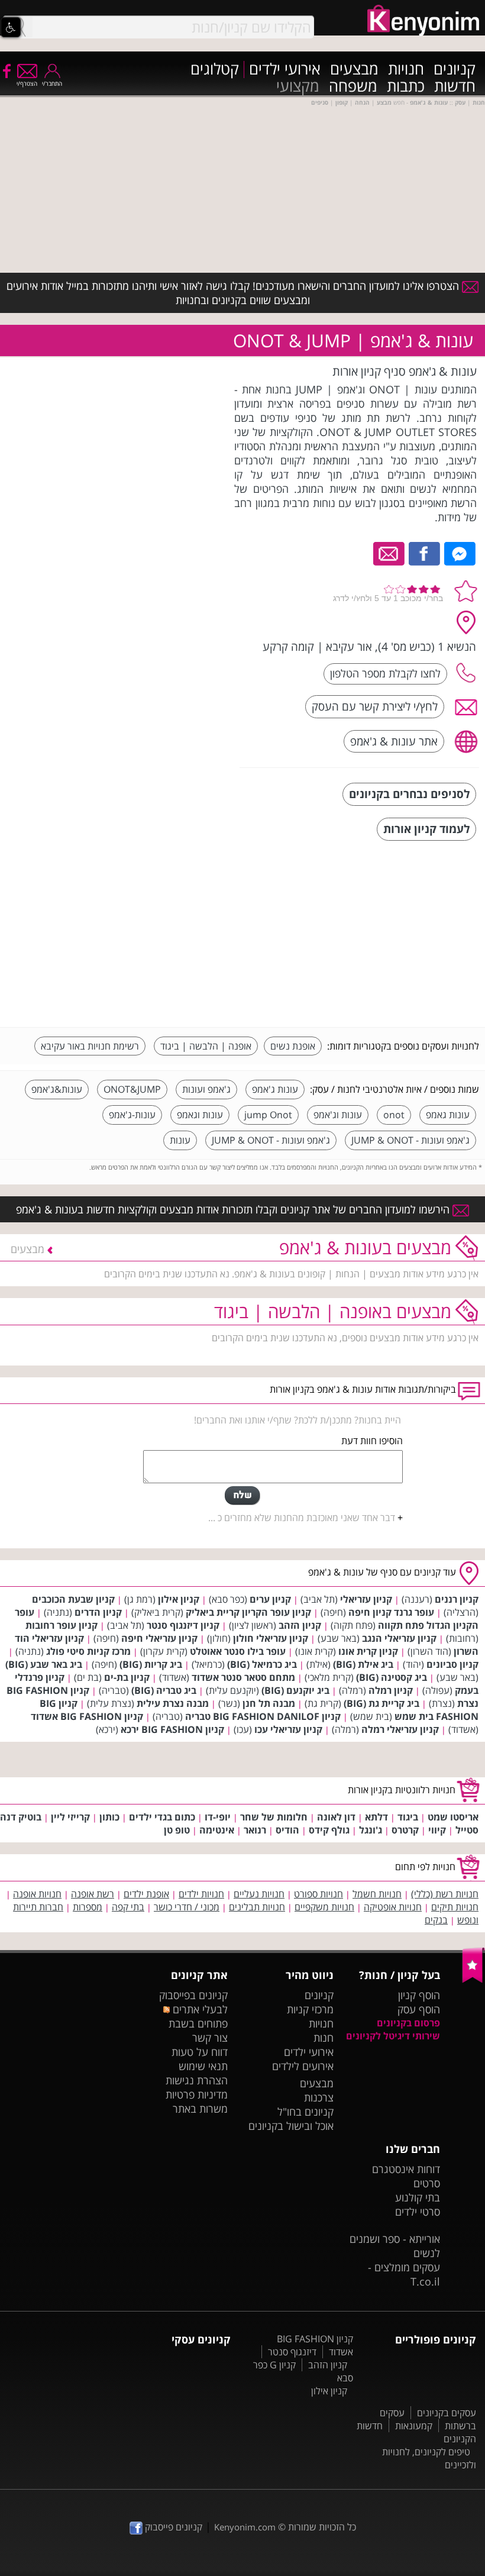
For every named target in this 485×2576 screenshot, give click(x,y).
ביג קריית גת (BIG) (381, 1703)
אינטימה (217, 1830)
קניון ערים (270, 1599)
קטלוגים (215, 70)
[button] (11, 27)
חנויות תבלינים (257, 1907)
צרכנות (319, 2097)
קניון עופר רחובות (62, 1625)
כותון (109, 1817)
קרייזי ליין (70, 1817)
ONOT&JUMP (132, 1089)
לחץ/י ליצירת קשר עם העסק (375, 706)
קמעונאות (414, 2426)
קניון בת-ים (127, 1677)
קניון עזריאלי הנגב (399, 1638)
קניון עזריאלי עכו (288, 1729)
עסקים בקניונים (447, 2413)
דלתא (376, 1817)
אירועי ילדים (285, 70)
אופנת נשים (293, 1046)
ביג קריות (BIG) (151, 1664)
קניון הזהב (300, 1625)
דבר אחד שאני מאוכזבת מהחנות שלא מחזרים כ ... (302, 1518)
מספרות (88, 1907)
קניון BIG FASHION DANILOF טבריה (263, 1716)
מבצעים (354, 70)
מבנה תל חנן (269, 1703)
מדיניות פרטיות (197, 2094)
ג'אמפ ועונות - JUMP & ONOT (410, 1140)
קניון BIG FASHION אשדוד (87, 1716)
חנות (324, 2038)
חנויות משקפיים (324, 1907)
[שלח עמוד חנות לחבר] (389, 553)
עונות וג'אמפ (338, 1115)
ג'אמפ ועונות (206, 1089)
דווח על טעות (200, 2052)
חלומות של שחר (274, 1817)
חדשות (455, 87)
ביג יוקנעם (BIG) (295, 1690)
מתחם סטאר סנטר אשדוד (243, 1677)
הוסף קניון (419, 1995)
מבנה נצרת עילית (173, 1703)
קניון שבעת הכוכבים (73, 1599)
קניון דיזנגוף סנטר (183, 1625)
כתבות (406, 87)
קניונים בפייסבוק (193, 1995)
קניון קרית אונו (368, 1651)
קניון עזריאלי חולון (271, 1638)
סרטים (427, 2183)
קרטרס (405, 1830)
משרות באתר (200, 2109)
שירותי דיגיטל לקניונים (393, 2036)
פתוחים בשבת (198, 2023)
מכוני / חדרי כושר (187, 1907)
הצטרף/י (27, 83)
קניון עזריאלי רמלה (400, 1729)
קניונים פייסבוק (172, 2527)
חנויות (406, 70)
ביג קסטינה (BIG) (392, 1677)
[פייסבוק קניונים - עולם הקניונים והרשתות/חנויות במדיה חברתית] (6, 70)
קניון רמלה (391, 1690)
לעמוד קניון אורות (426, 829)
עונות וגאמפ (200, 1115)
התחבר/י (52, 83)
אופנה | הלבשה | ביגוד (206, 1046)
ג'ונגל (371, 1830)
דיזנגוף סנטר (292, 2352)
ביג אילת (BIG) (363, 1664)
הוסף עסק (419, 2009)
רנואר (255, 1830)
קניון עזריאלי (366, 1599)
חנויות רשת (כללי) (445, 1894)
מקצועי (298, 87)
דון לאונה (336, 1817)
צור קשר (210, 2038)
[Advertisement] (390, 935)
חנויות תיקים (455, 1907)
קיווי (437, 1830)
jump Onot (268, 1115)
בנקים (436, 1920)
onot (394, 1115)
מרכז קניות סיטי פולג (88, 1651)
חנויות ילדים (201, 1894)
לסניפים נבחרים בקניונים (409, 794)
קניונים (455, 70)
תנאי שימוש (203, 2066)
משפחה (353, 87)
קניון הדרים (98, 1612)
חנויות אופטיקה (393, 1907)
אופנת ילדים (146, 1894)
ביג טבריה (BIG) (164, 1690)
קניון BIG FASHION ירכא (172, 1729)
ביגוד (408, 1817)
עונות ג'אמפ (275, 1089)
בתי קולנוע (418, 2197)
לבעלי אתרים (199, 2009)
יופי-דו (218, 1817)
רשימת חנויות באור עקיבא (90, 1046)
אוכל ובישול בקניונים (291, 2126)
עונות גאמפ (448, 1115)
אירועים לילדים (303, 2066)
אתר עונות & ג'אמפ (394, 741)
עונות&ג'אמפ (57, 1089)
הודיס (287, 1830)
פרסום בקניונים (408, 2023)
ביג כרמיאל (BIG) (262, 1664)
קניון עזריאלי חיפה (159, 1638)
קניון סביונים (452, 1664)
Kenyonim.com (245, 2527)
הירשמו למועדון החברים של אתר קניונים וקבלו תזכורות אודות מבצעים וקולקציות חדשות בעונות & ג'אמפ (234, 1209)
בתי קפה (128, 1907)
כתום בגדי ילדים (162, 1817)
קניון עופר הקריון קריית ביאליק (248, 1612)
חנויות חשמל (377, 1894)
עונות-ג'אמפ (132, 1115)
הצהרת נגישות (197, 2080)
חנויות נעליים (259, 1894)
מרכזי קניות (310, 2009)
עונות (180, 1140)
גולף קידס (329, 1830)
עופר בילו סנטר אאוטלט (238, 1651)
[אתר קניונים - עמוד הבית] (473, 1980)
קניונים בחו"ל (305, 2112)
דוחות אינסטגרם (406, 2169)
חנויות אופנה (37, 1894)
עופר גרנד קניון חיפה (391, 1612)
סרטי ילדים (418, 2212)
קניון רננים (457, 1599)
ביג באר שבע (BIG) (44, 1664)
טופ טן (177, 1830)
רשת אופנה (93, 1894)
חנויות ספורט (319, 1894)
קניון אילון (179, 1599)
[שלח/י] (242, 1496)
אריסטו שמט (453, 1817)
